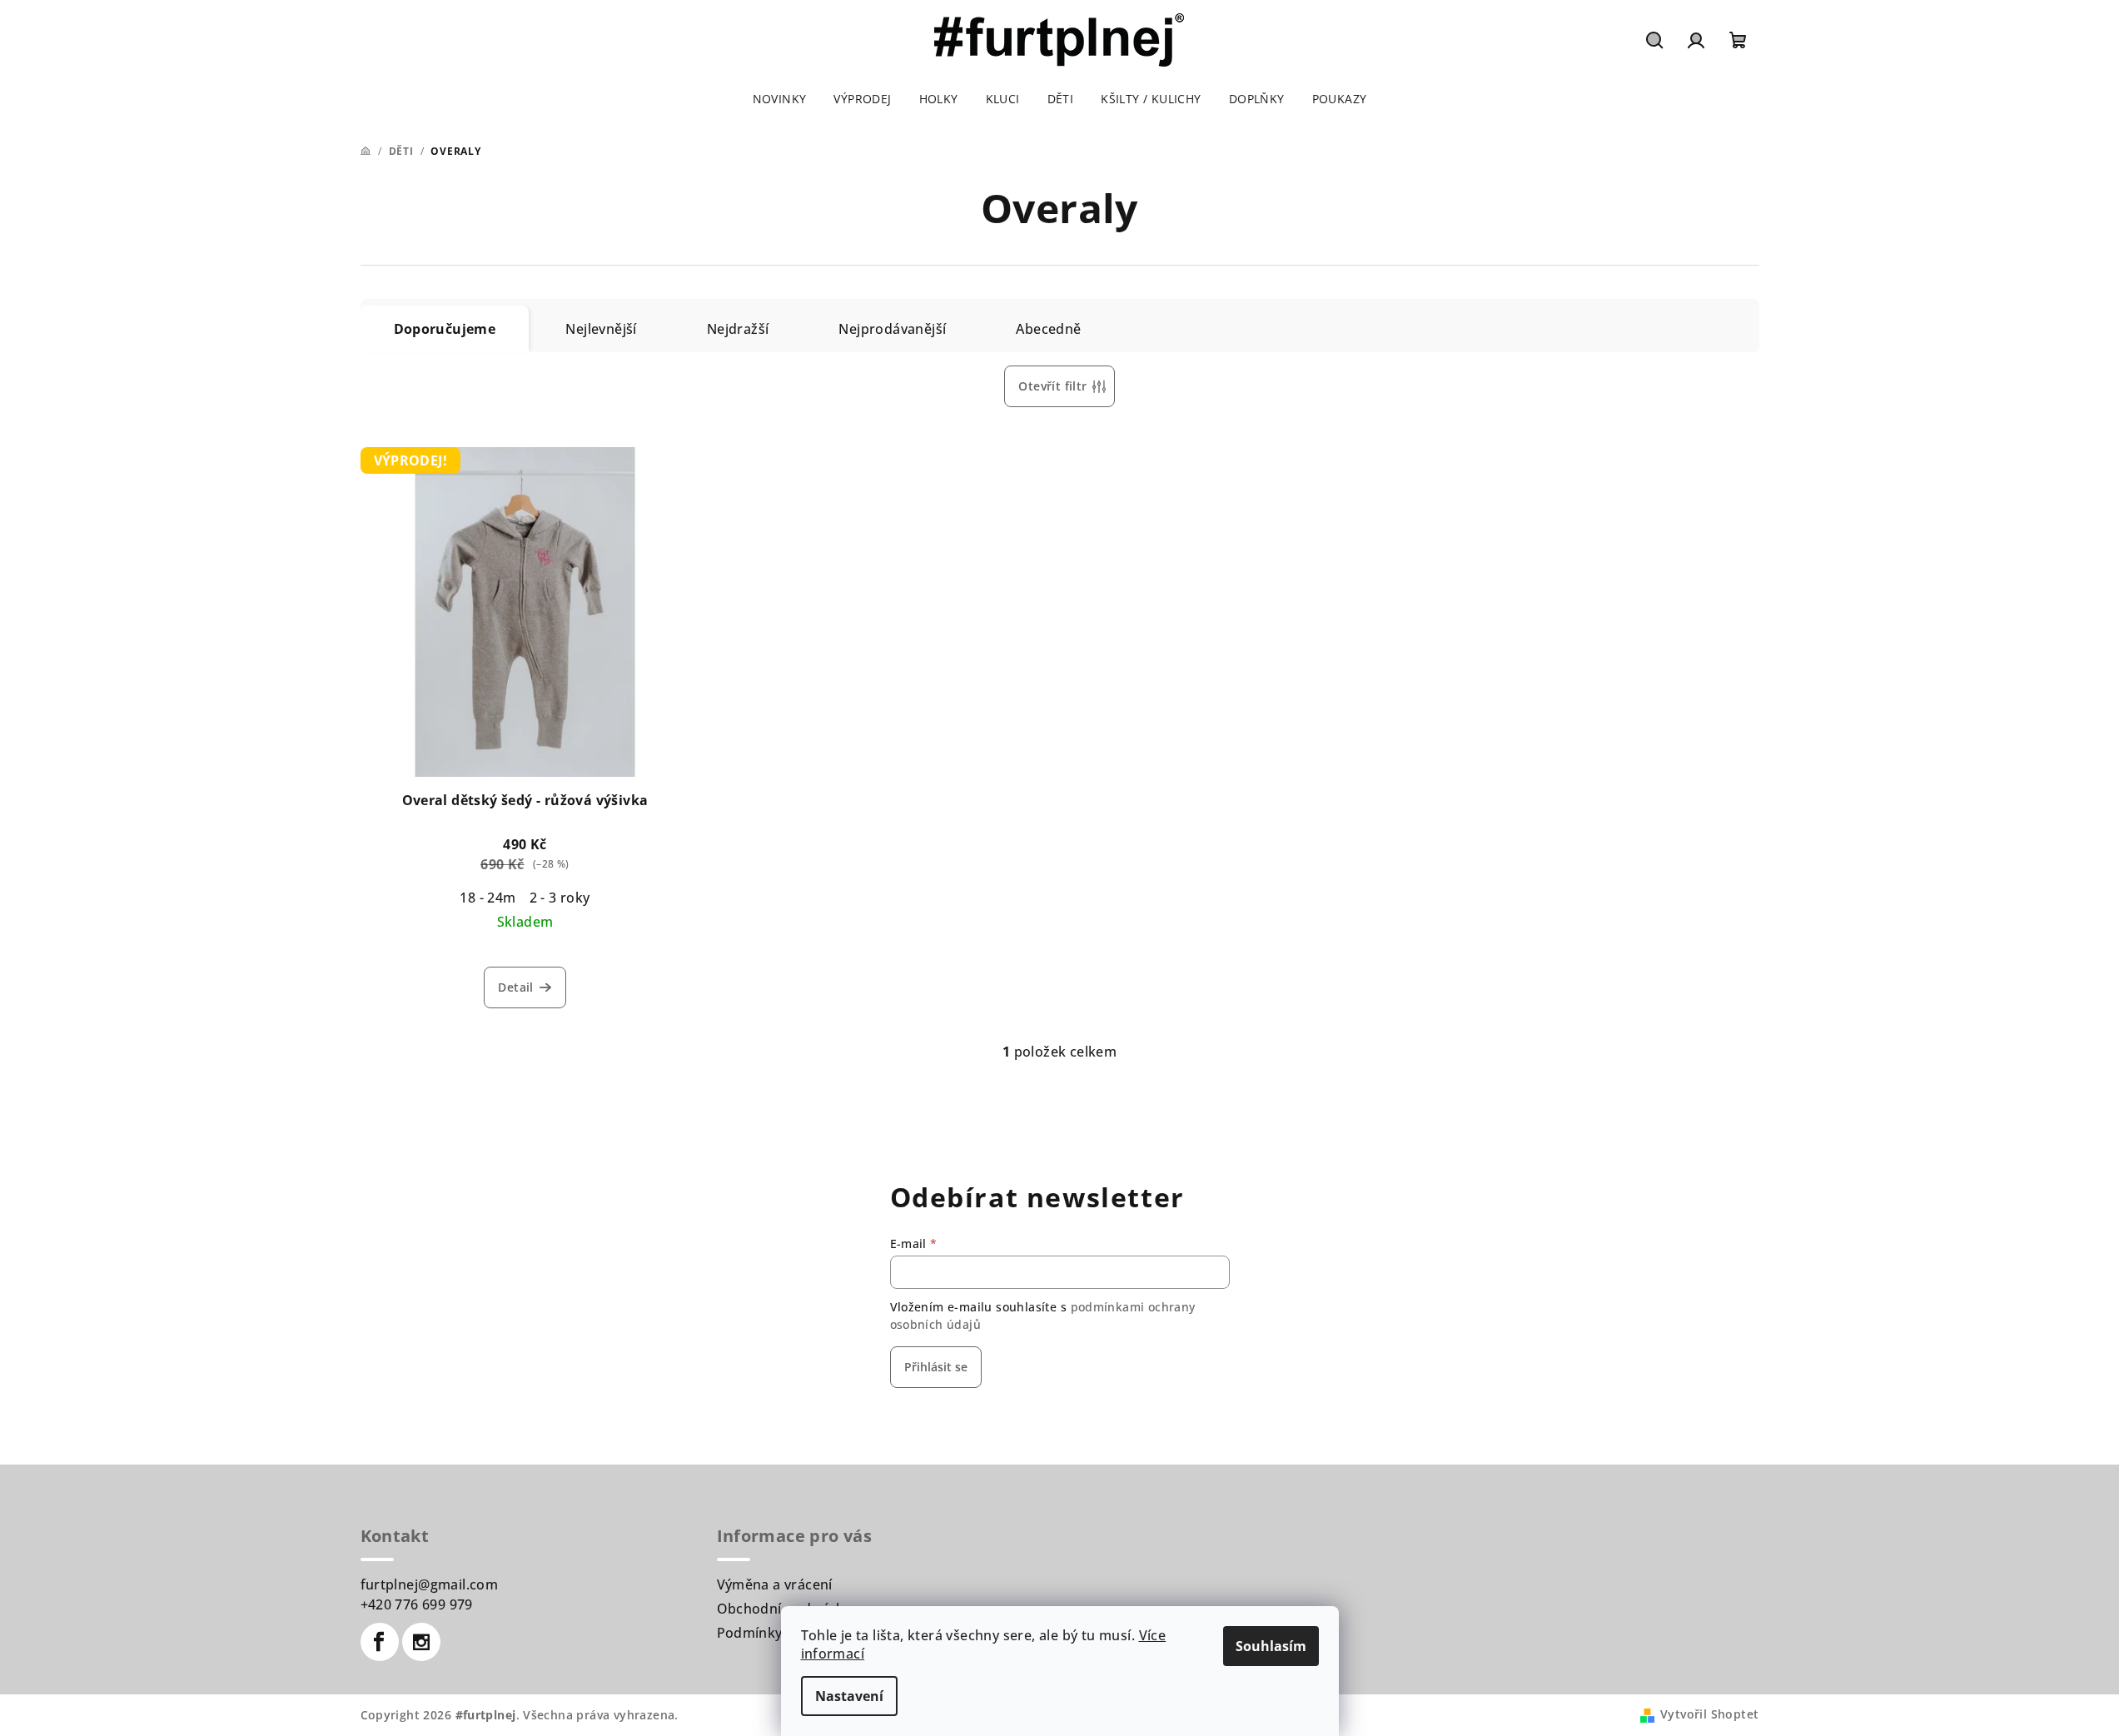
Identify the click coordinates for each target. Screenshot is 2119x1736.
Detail (515, 987)
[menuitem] (780, 99)
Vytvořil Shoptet (1709, 1714)
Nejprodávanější (892, 329)
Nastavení (849, 1696)
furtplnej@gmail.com (430, 1584)
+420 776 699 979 (417, 1604)
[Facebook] (380, 1642)
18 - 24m (487, 898)
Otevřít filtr (1052, 386)
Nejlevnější (601, 329)
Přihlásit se (936, 1367)
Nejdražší (738, 329)
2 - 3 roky (560, 898)
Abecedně (1048, 329)
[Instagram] (421, 1642)
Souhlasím (1271, 1646)
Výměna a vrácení (775, 1584)
